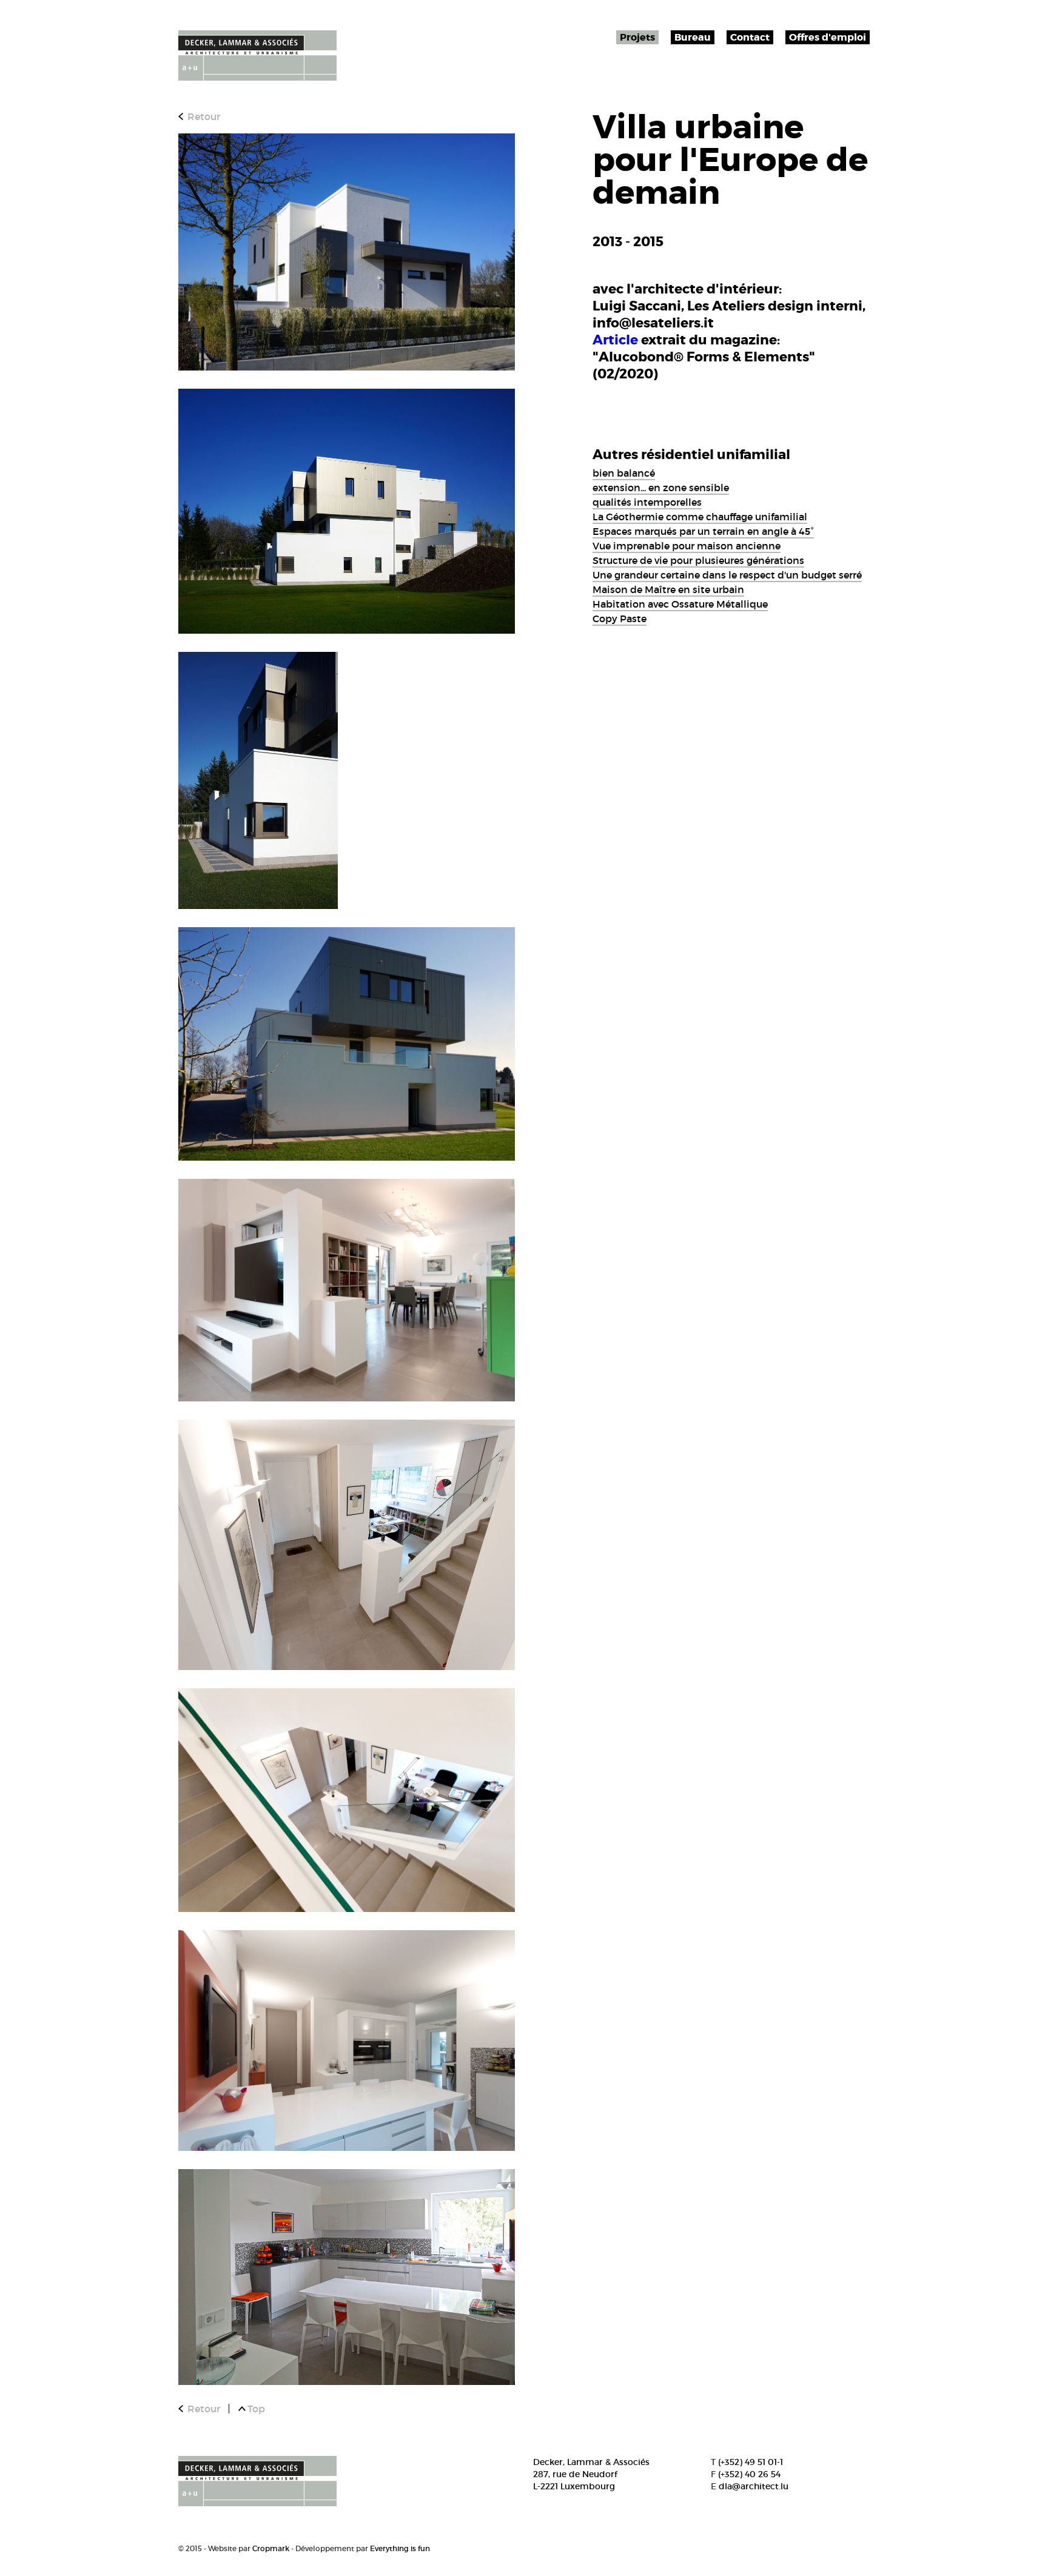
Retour (204, 116)
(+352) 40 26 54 (749, 2474)
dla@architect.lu (754, 2486)
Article (615, 340)
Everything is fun (400, 2548)
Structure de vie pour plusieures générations (698, 560)
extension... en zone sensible (661, 488)
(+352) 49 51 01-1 (751, 2462)
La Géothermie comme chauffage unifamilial (700, 517)
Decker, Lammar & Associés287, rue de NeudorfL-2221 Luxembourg (591, 2474)
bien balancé (624, 473)
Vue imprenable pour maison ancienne (687, 546)
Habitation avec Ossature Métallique (680, 604)
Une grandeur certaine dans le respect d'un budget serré (727, 575)
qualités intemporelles (647, 502)
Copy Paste (620, 619)
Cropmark (271, 2548)
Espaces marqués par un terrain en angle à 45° (703, 531)
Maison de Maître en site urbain (668, 589)
